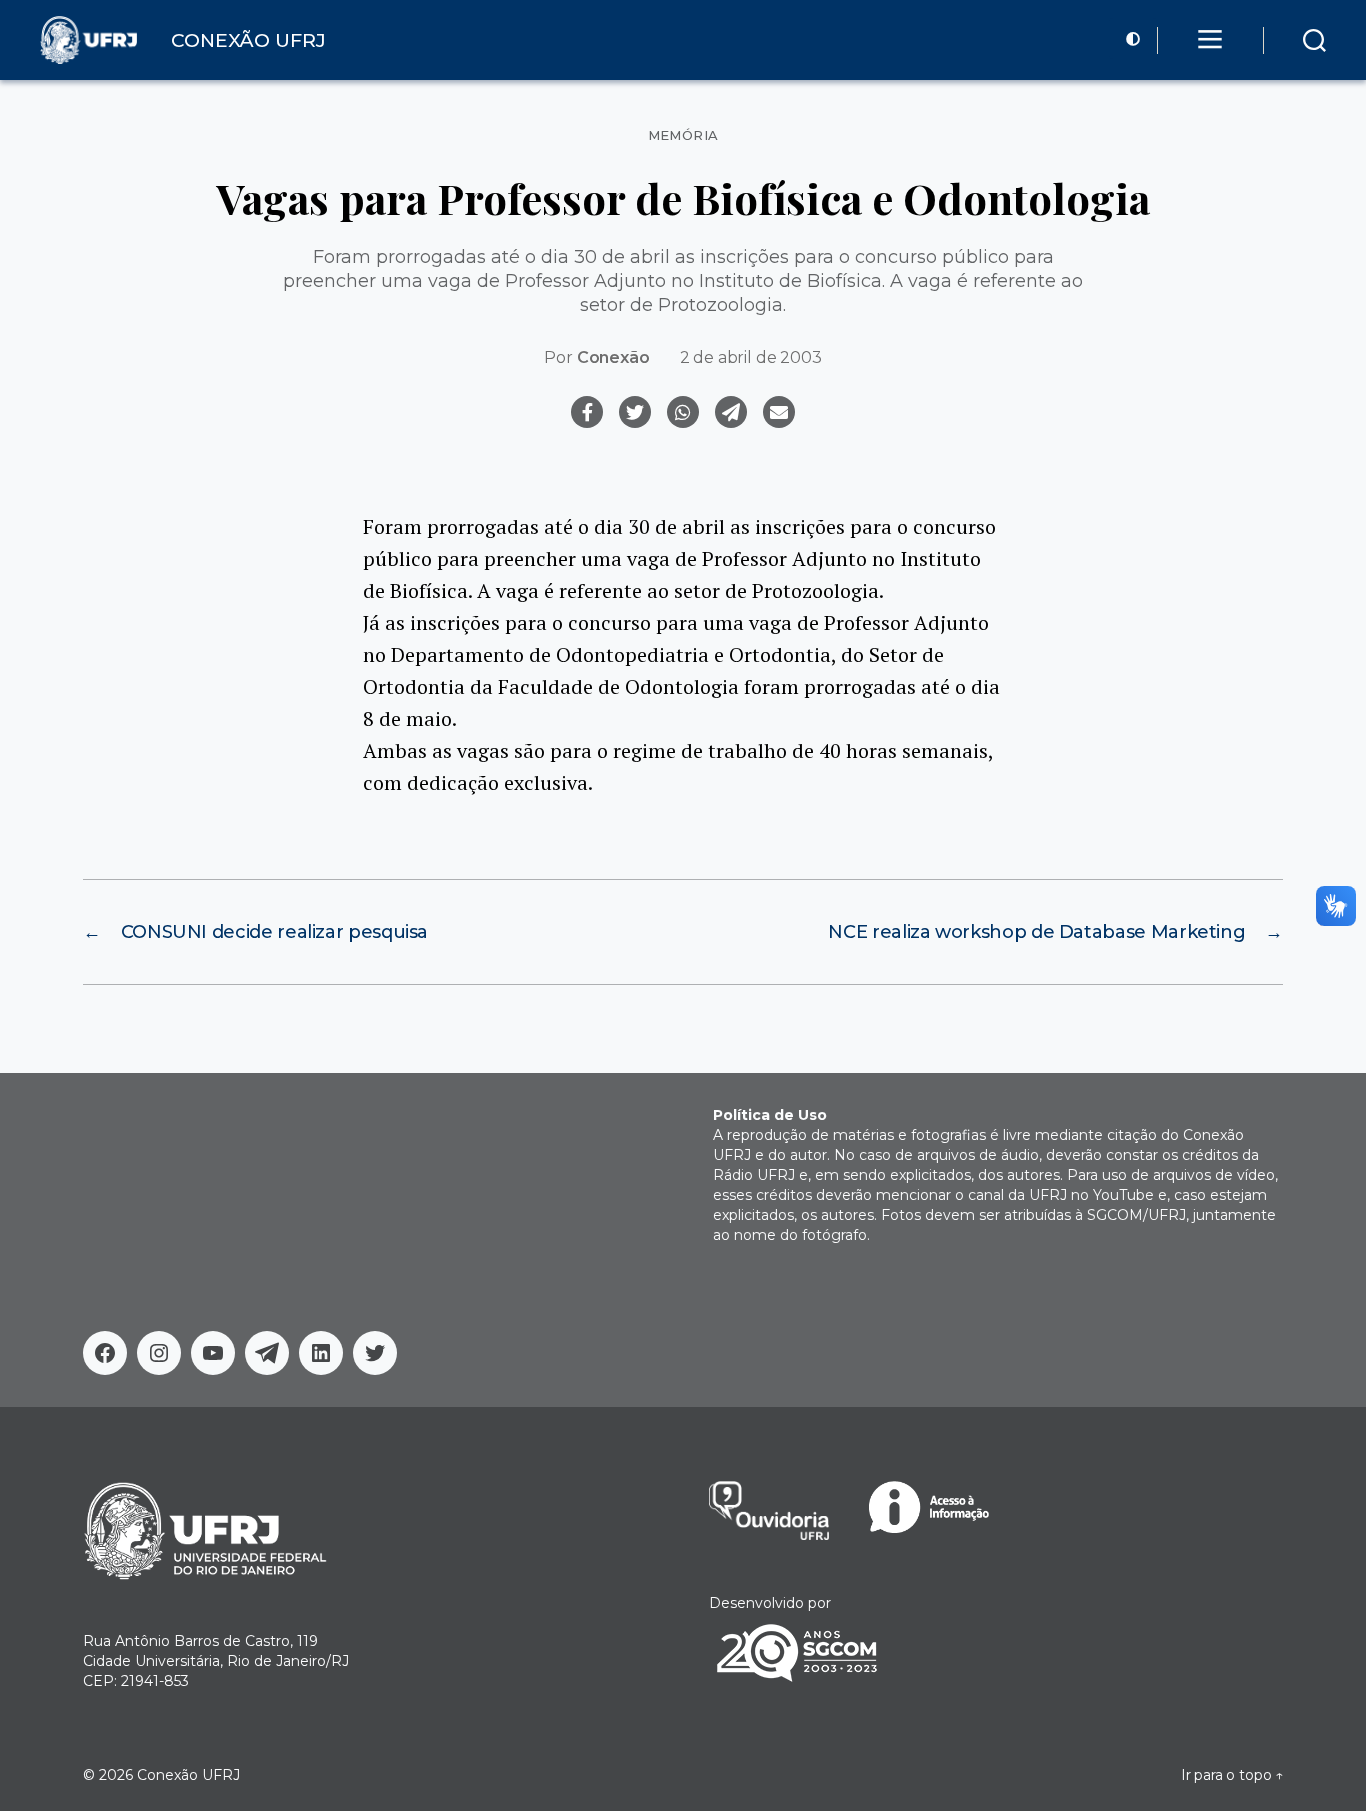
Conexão (613, 357)
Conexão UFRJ (188, 1775)
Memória (683, 135)
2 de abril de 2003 (751, 357)
